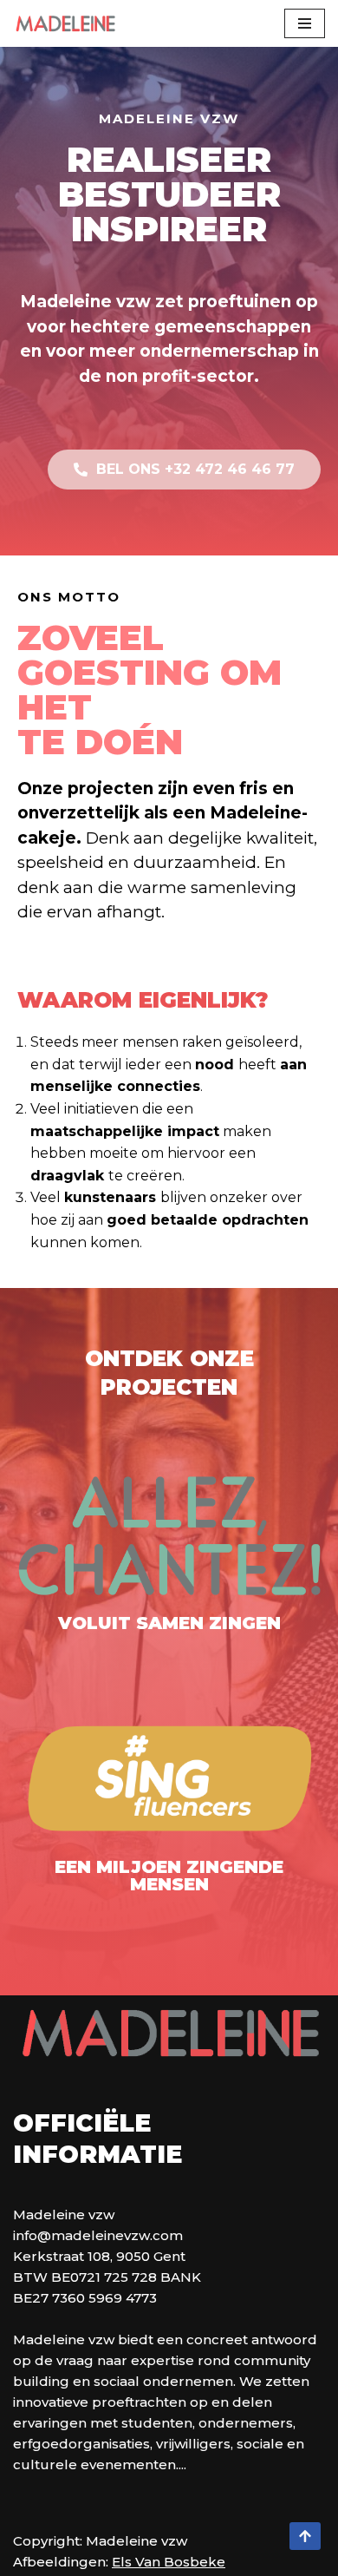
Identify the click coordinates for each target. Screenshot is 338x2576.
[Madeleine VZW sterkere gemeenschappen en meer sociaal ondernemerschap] (65, 23)
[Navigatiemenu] (305, 23)
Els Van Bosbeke (169, 2562)
